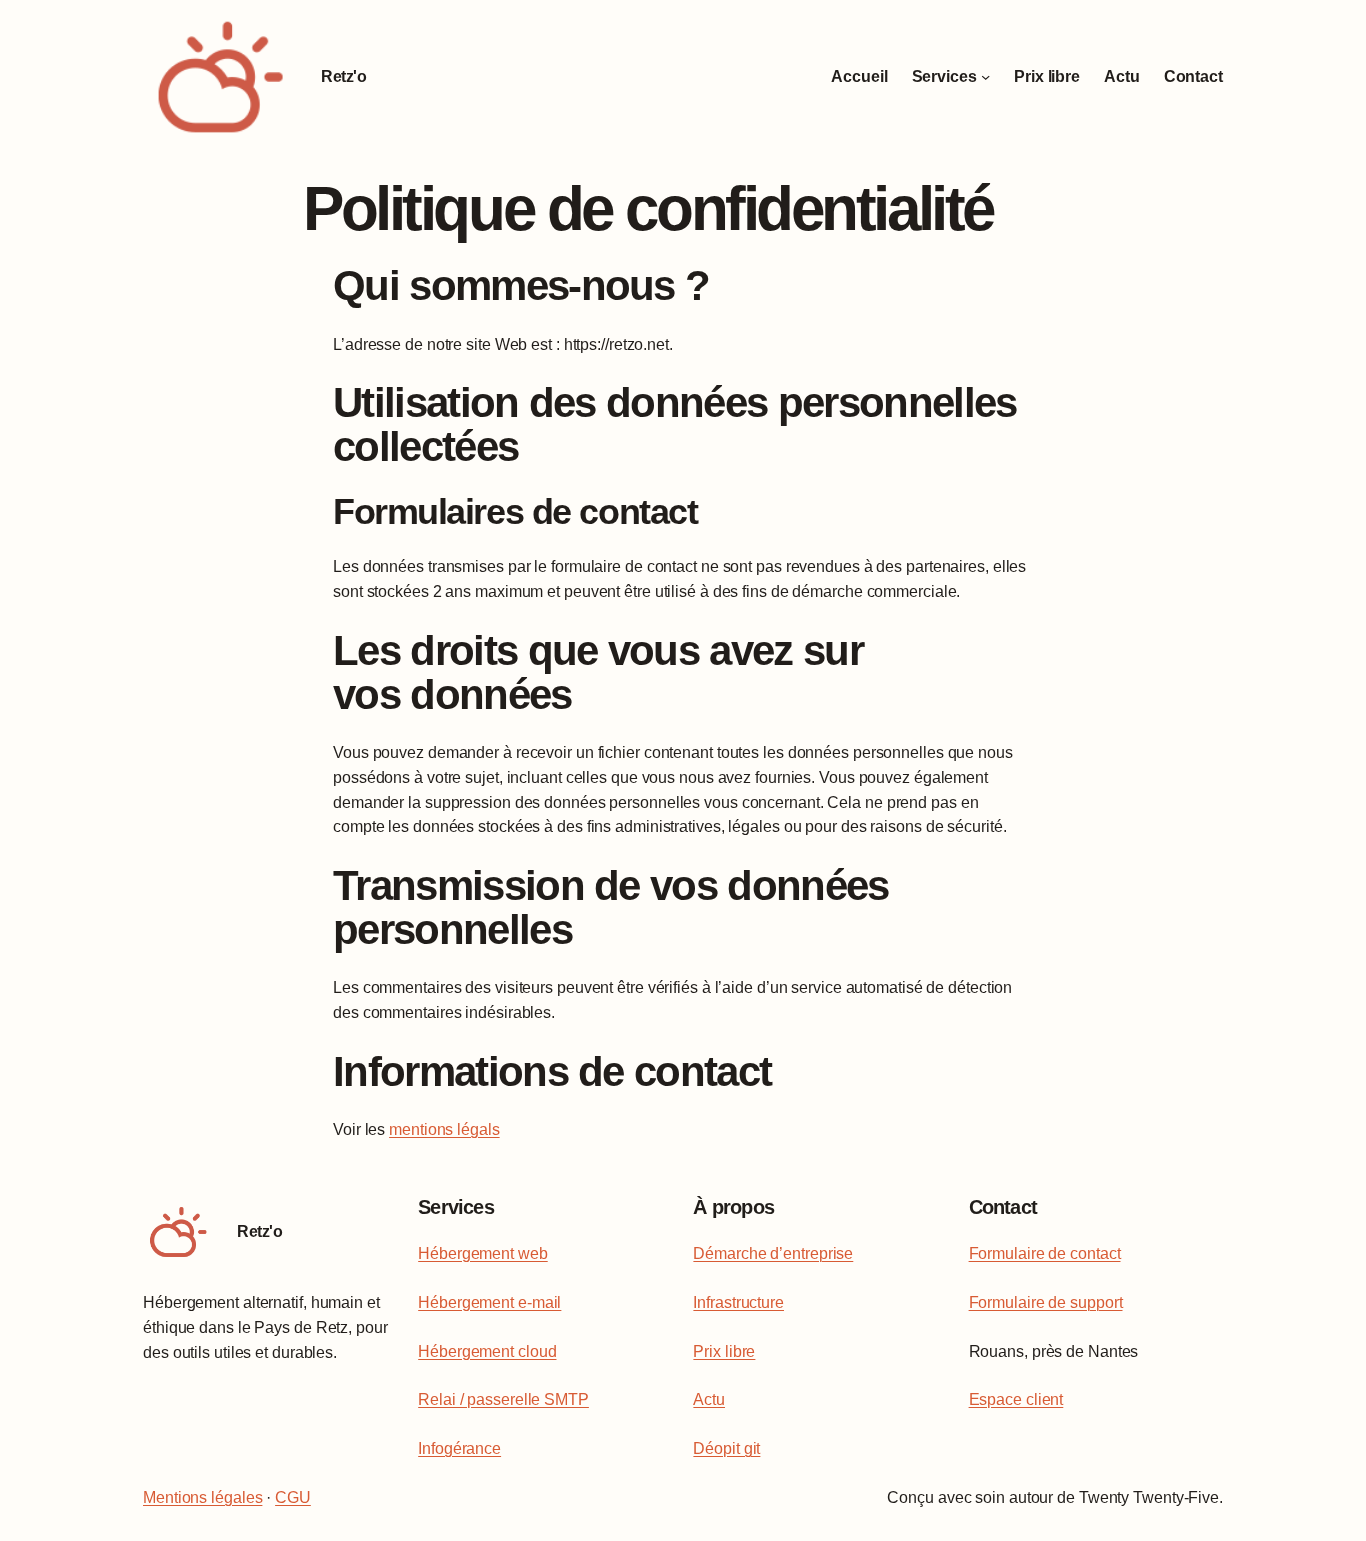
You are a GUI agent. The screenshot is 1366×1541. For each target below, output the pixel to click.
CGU (293, 1497)
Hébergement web (483, 1253)
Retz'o (343, 76)
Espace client (1016, 1399)
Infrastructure (738, 1302)
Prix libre (724, 1351)
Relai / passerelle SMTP (503, 1399)
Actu (709, 1399)
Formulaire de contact (1045, 1253)
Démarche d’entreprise (773, 1253)
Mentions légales (202, 1497)
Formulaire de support (1046, 1302)
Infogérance (459, 1448)
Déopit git (726, 1448)
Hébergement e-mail (489, 1302)
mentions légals (444, 1129)
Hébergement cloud (487, 1351)
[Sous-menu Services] (985, 76)
